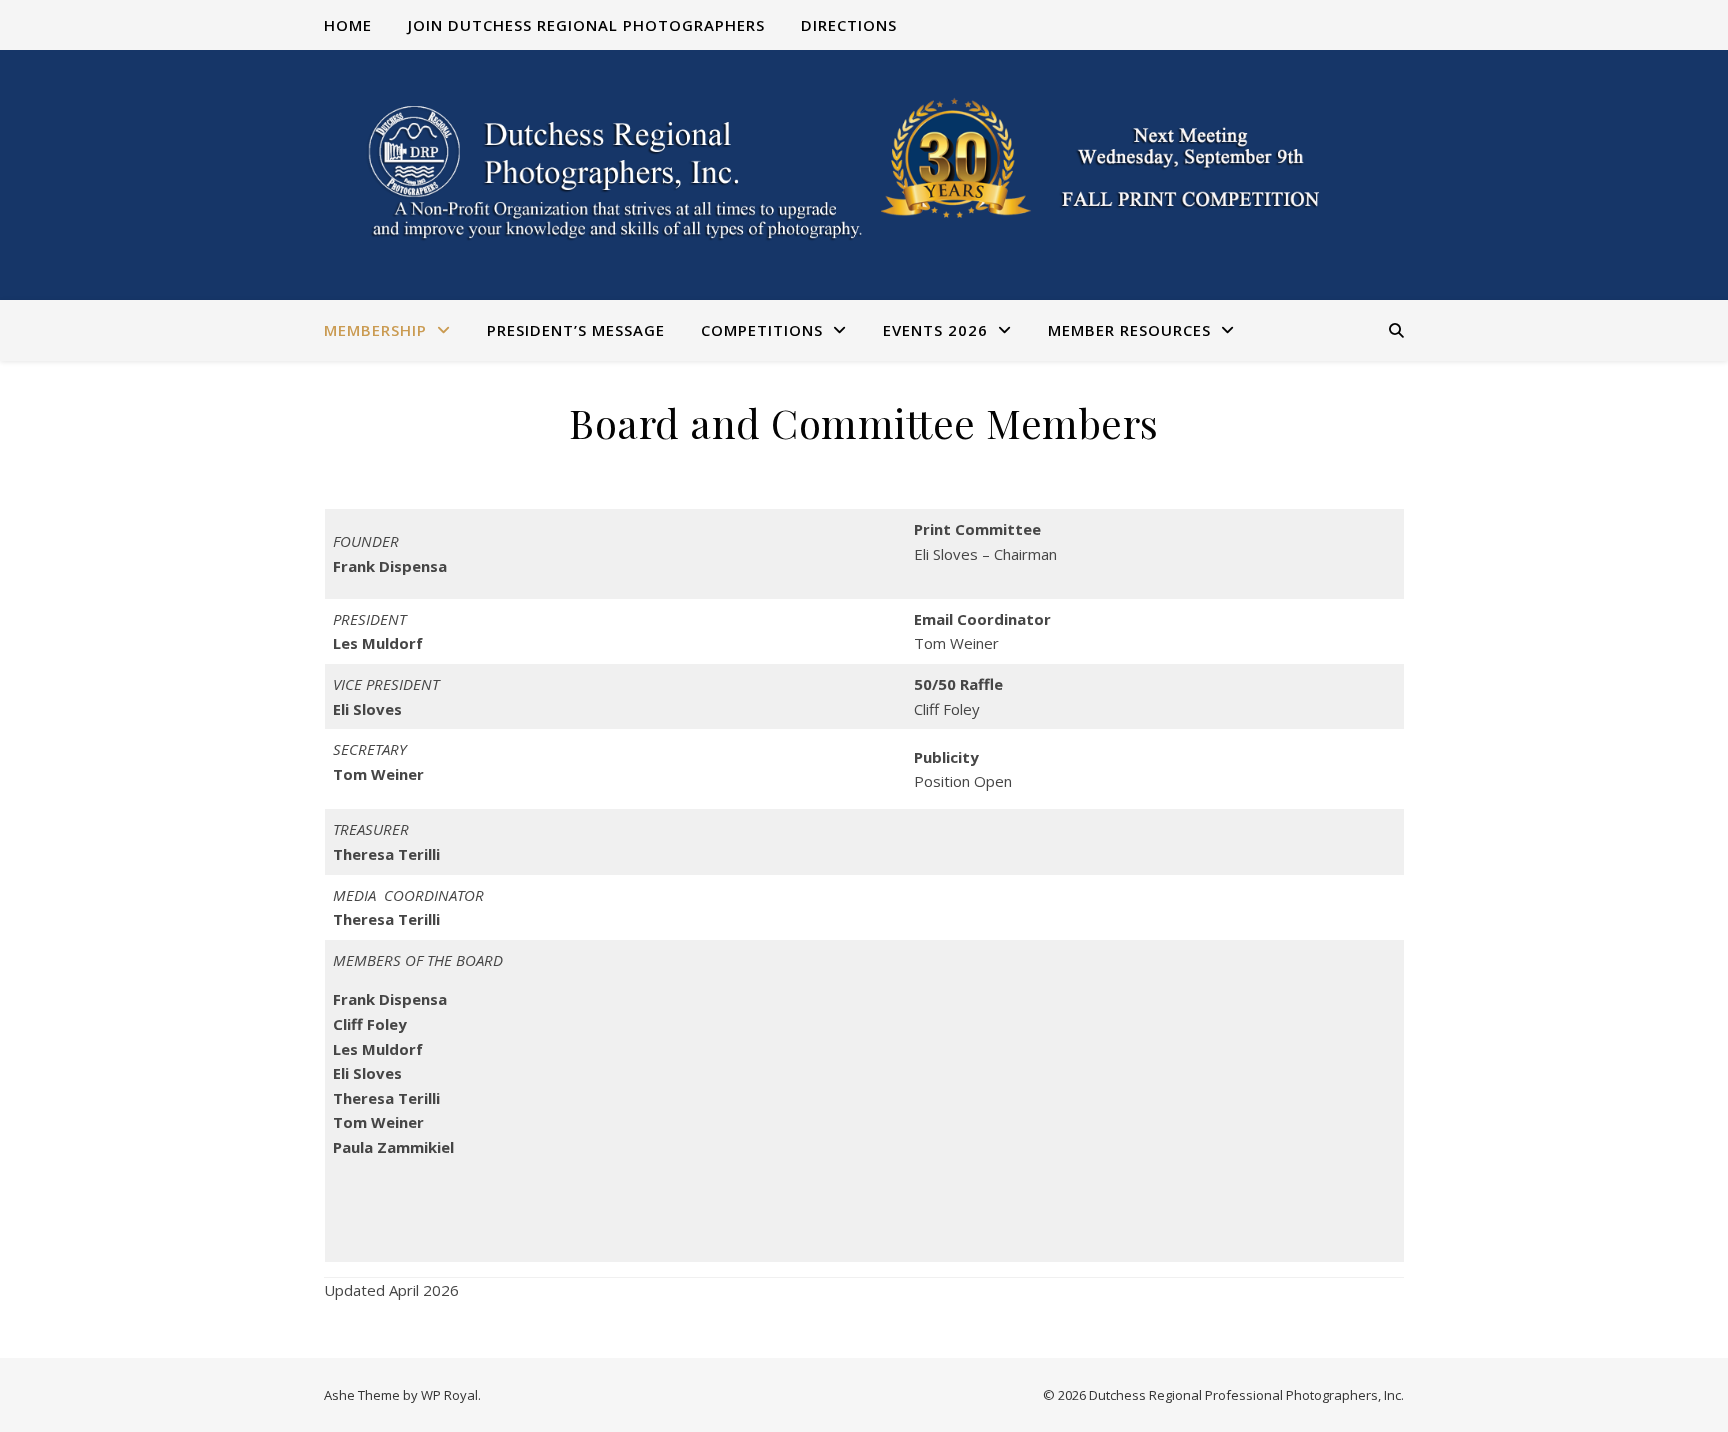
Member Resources (1129, 330)
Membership (375, 330)
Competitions (762, 330)
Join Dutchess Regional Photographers (586, 25)
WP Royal (449, 1395)
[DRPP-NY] (864, 175)
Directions (849, 25)
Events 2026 (935, 330)
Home (348, 25)
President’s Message (576, 330)
